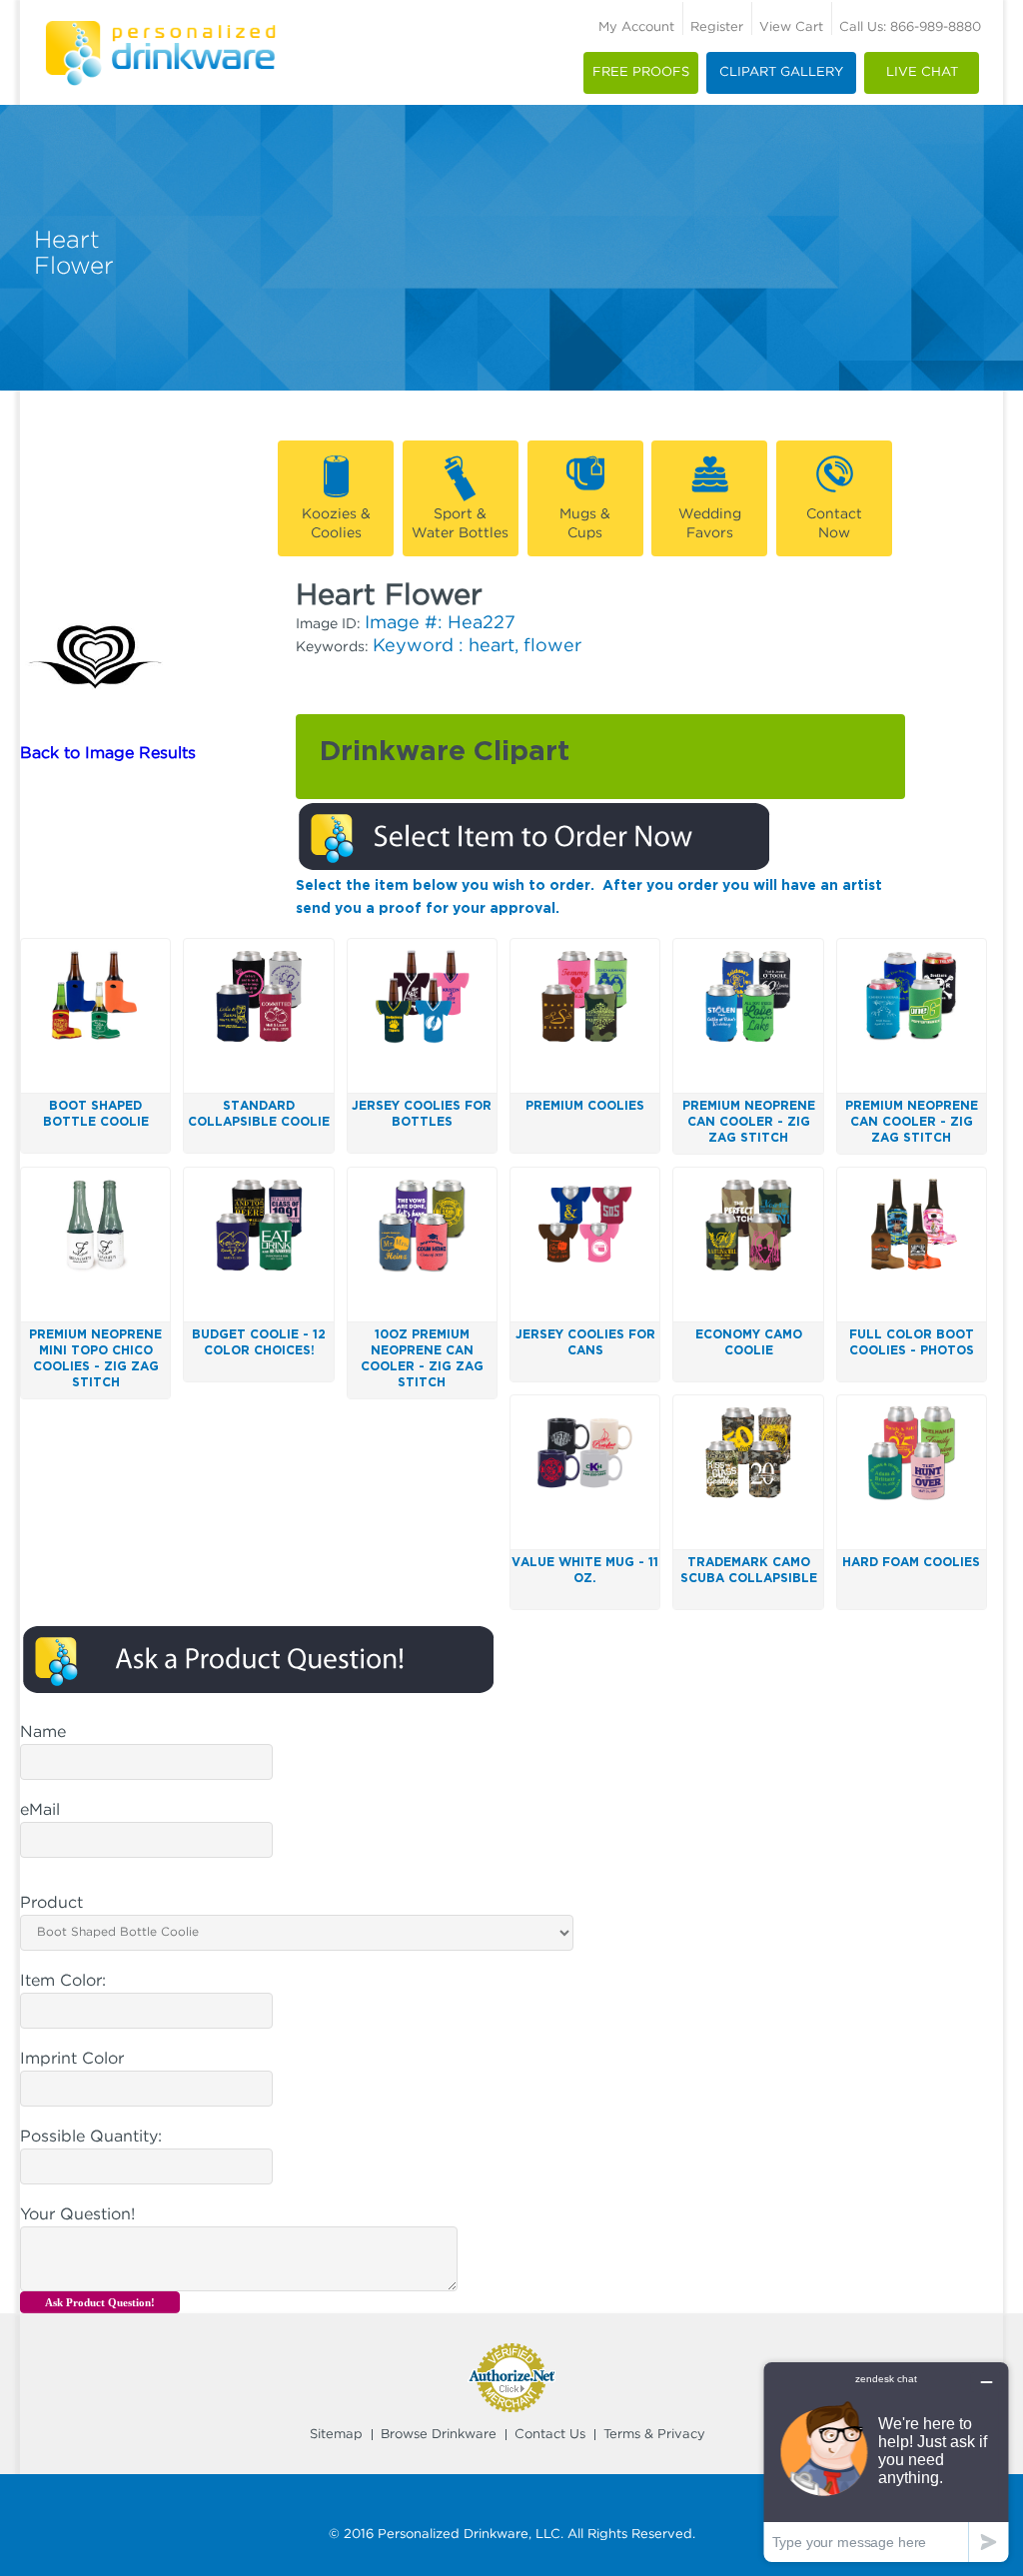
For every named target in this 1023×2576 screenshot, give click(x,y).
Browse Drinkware (439, 2435)
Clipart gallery (781, 72)
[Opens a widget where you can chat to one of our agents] (886, 2462)
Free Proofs (641, 72)
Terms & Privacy (654, 2435)
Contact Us (550, 2435)
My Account (636, 27)
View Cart (791, 27)
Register (717, 27)
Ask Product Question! (100, 2302)
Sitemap (336, 2435)
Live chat (922, 72)
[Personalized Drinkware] (160, 28)
